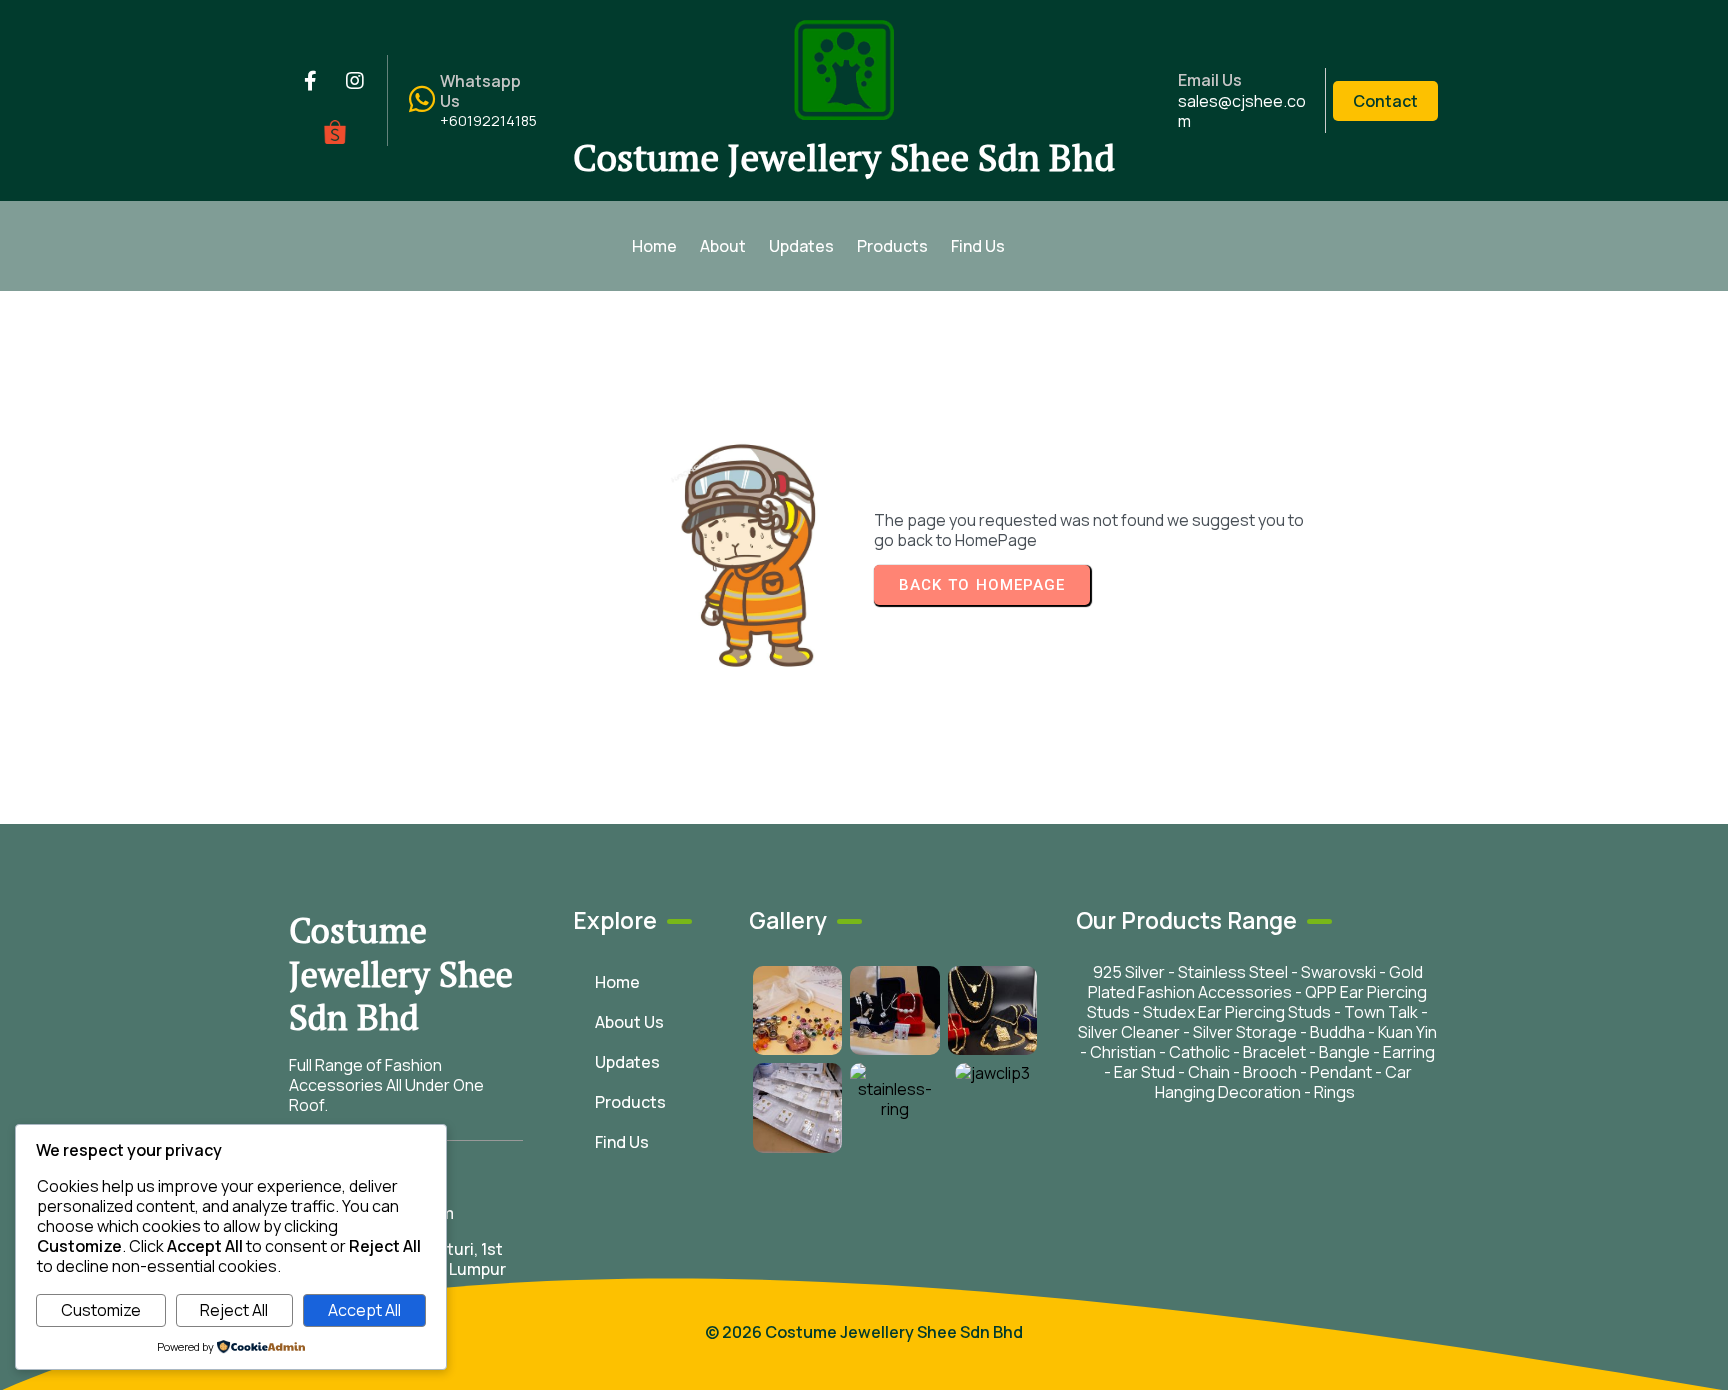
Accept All (364, 1310)
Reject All (234, 1310)
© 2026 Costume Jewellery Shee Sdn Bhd (864, 1332)
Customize (101, 1310)
